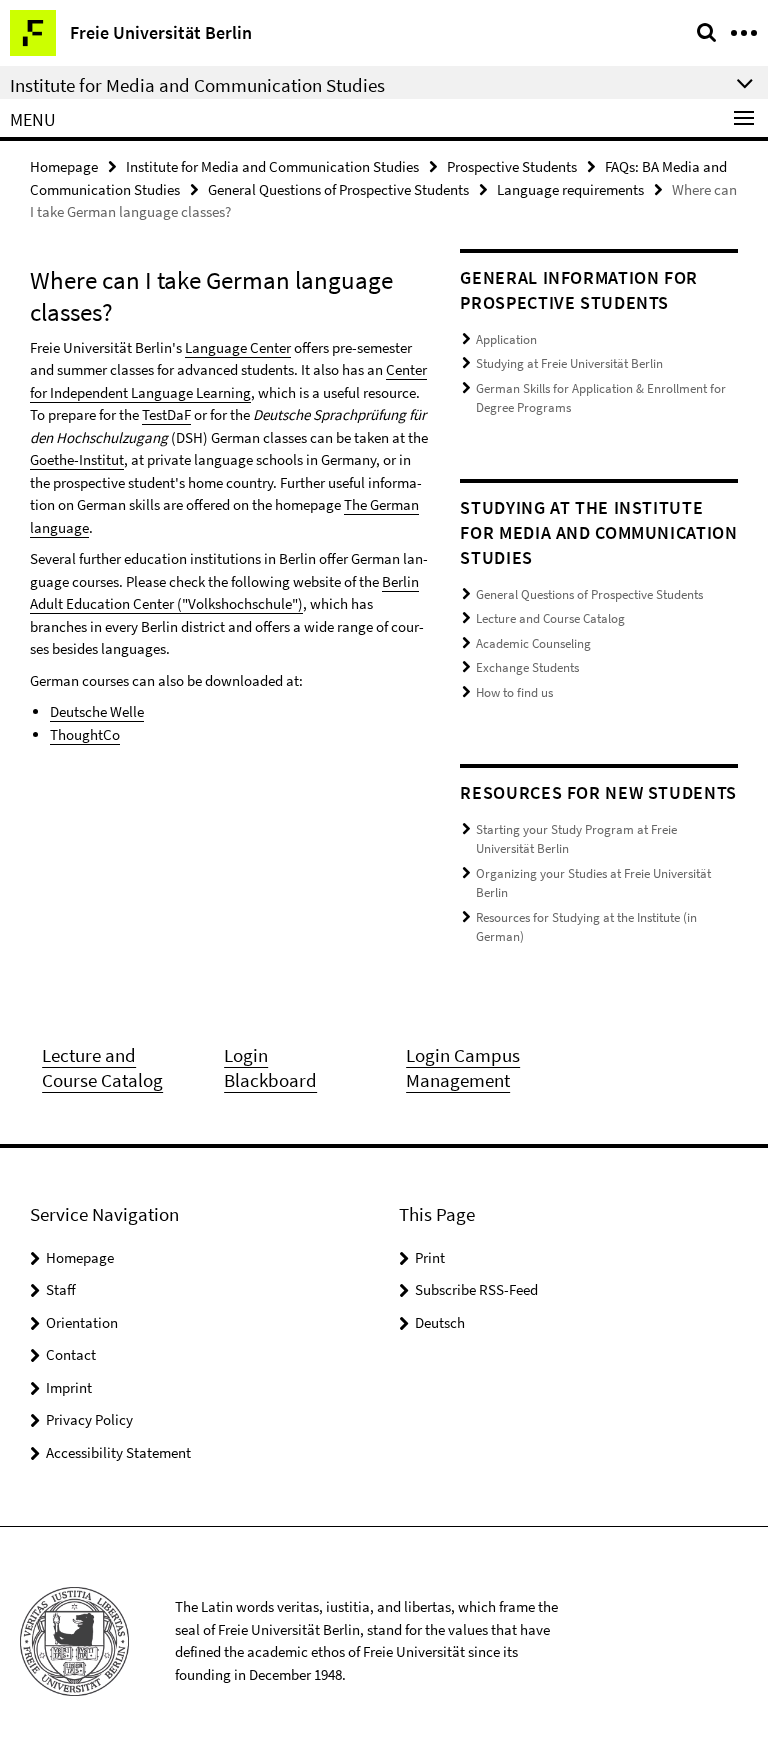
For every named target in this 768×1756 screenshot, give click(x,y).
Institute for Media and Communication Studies (272, 166)
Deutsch (440, 1322)
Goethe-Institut (77, 459)
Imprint (69, 1387)
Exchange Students (527, 667)
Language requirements (570, 189)
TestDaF (166, 414)
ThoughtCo (85, 734)
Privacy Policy (89, 1419)
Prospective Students (512, 166)
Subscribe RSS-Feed (476, 1289)
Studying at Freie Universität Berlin (569, 363)
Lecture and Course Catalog (550, 618)
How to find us (514, 692)
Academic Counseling (533, 643)
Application (506, 339)
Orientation (82, 1322)
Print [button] (430, 1257)
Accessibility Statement (118, 1452)
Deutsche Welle (97, 711)
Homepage (64, 166)
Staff (61, 1289)
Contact (71, 1354)
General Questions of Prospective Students (338, 189)
